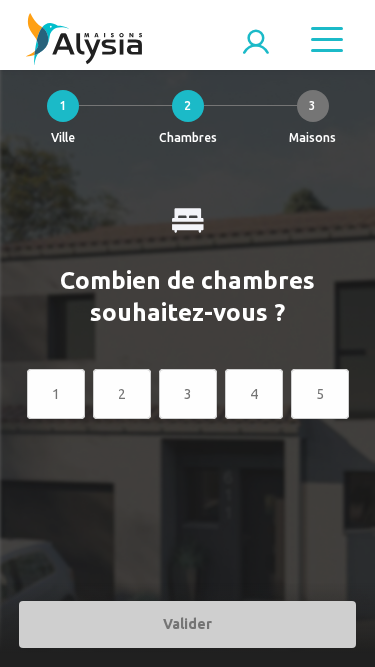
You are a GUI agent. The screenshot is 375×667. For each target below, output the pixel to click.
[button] (62, 122)
